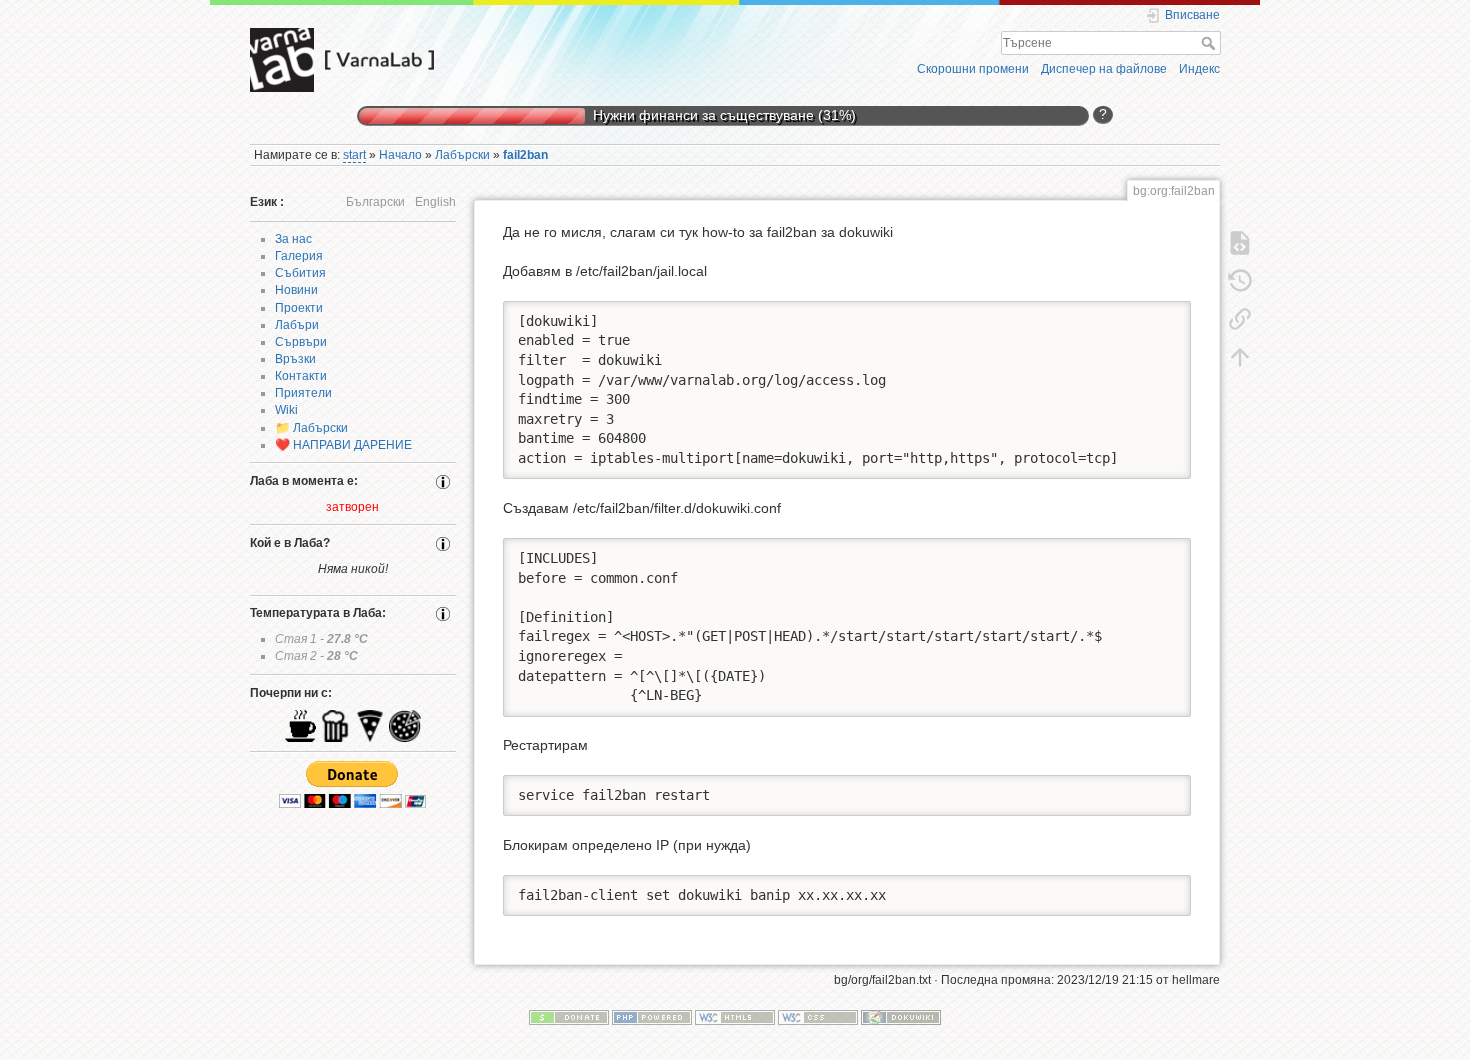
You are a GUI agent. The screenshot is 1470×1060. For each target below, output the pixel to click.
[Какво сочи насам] (1240, 318)
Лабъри (297, 325)
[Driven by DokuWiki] (901, 1017)
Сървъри (301, 342)
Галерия (299, 256)
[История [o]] (1240, 280)
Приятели (303, 393)
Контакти (301, 376)
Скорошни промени (973, 69)
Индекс (1199, 69)
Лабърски (462, 155)
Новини (296, 290)
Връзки (295, 359)
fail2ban (525, 155)
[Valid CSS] (818, 1017)
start (354, 155)
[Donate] (569, 1017)
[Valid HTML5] (735, 1017)
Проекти (299, 308)
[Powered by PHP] (652, 1017)
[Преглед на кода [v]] (1240, 242)
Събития (300, 273)
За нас (293, 239)
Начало (400, 155)
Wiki (286, 410)
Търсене (1210, 43)
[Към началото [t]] (1240, 356)
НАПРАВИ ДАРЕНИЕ (352, 445)
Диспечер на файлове (1104, 69)
